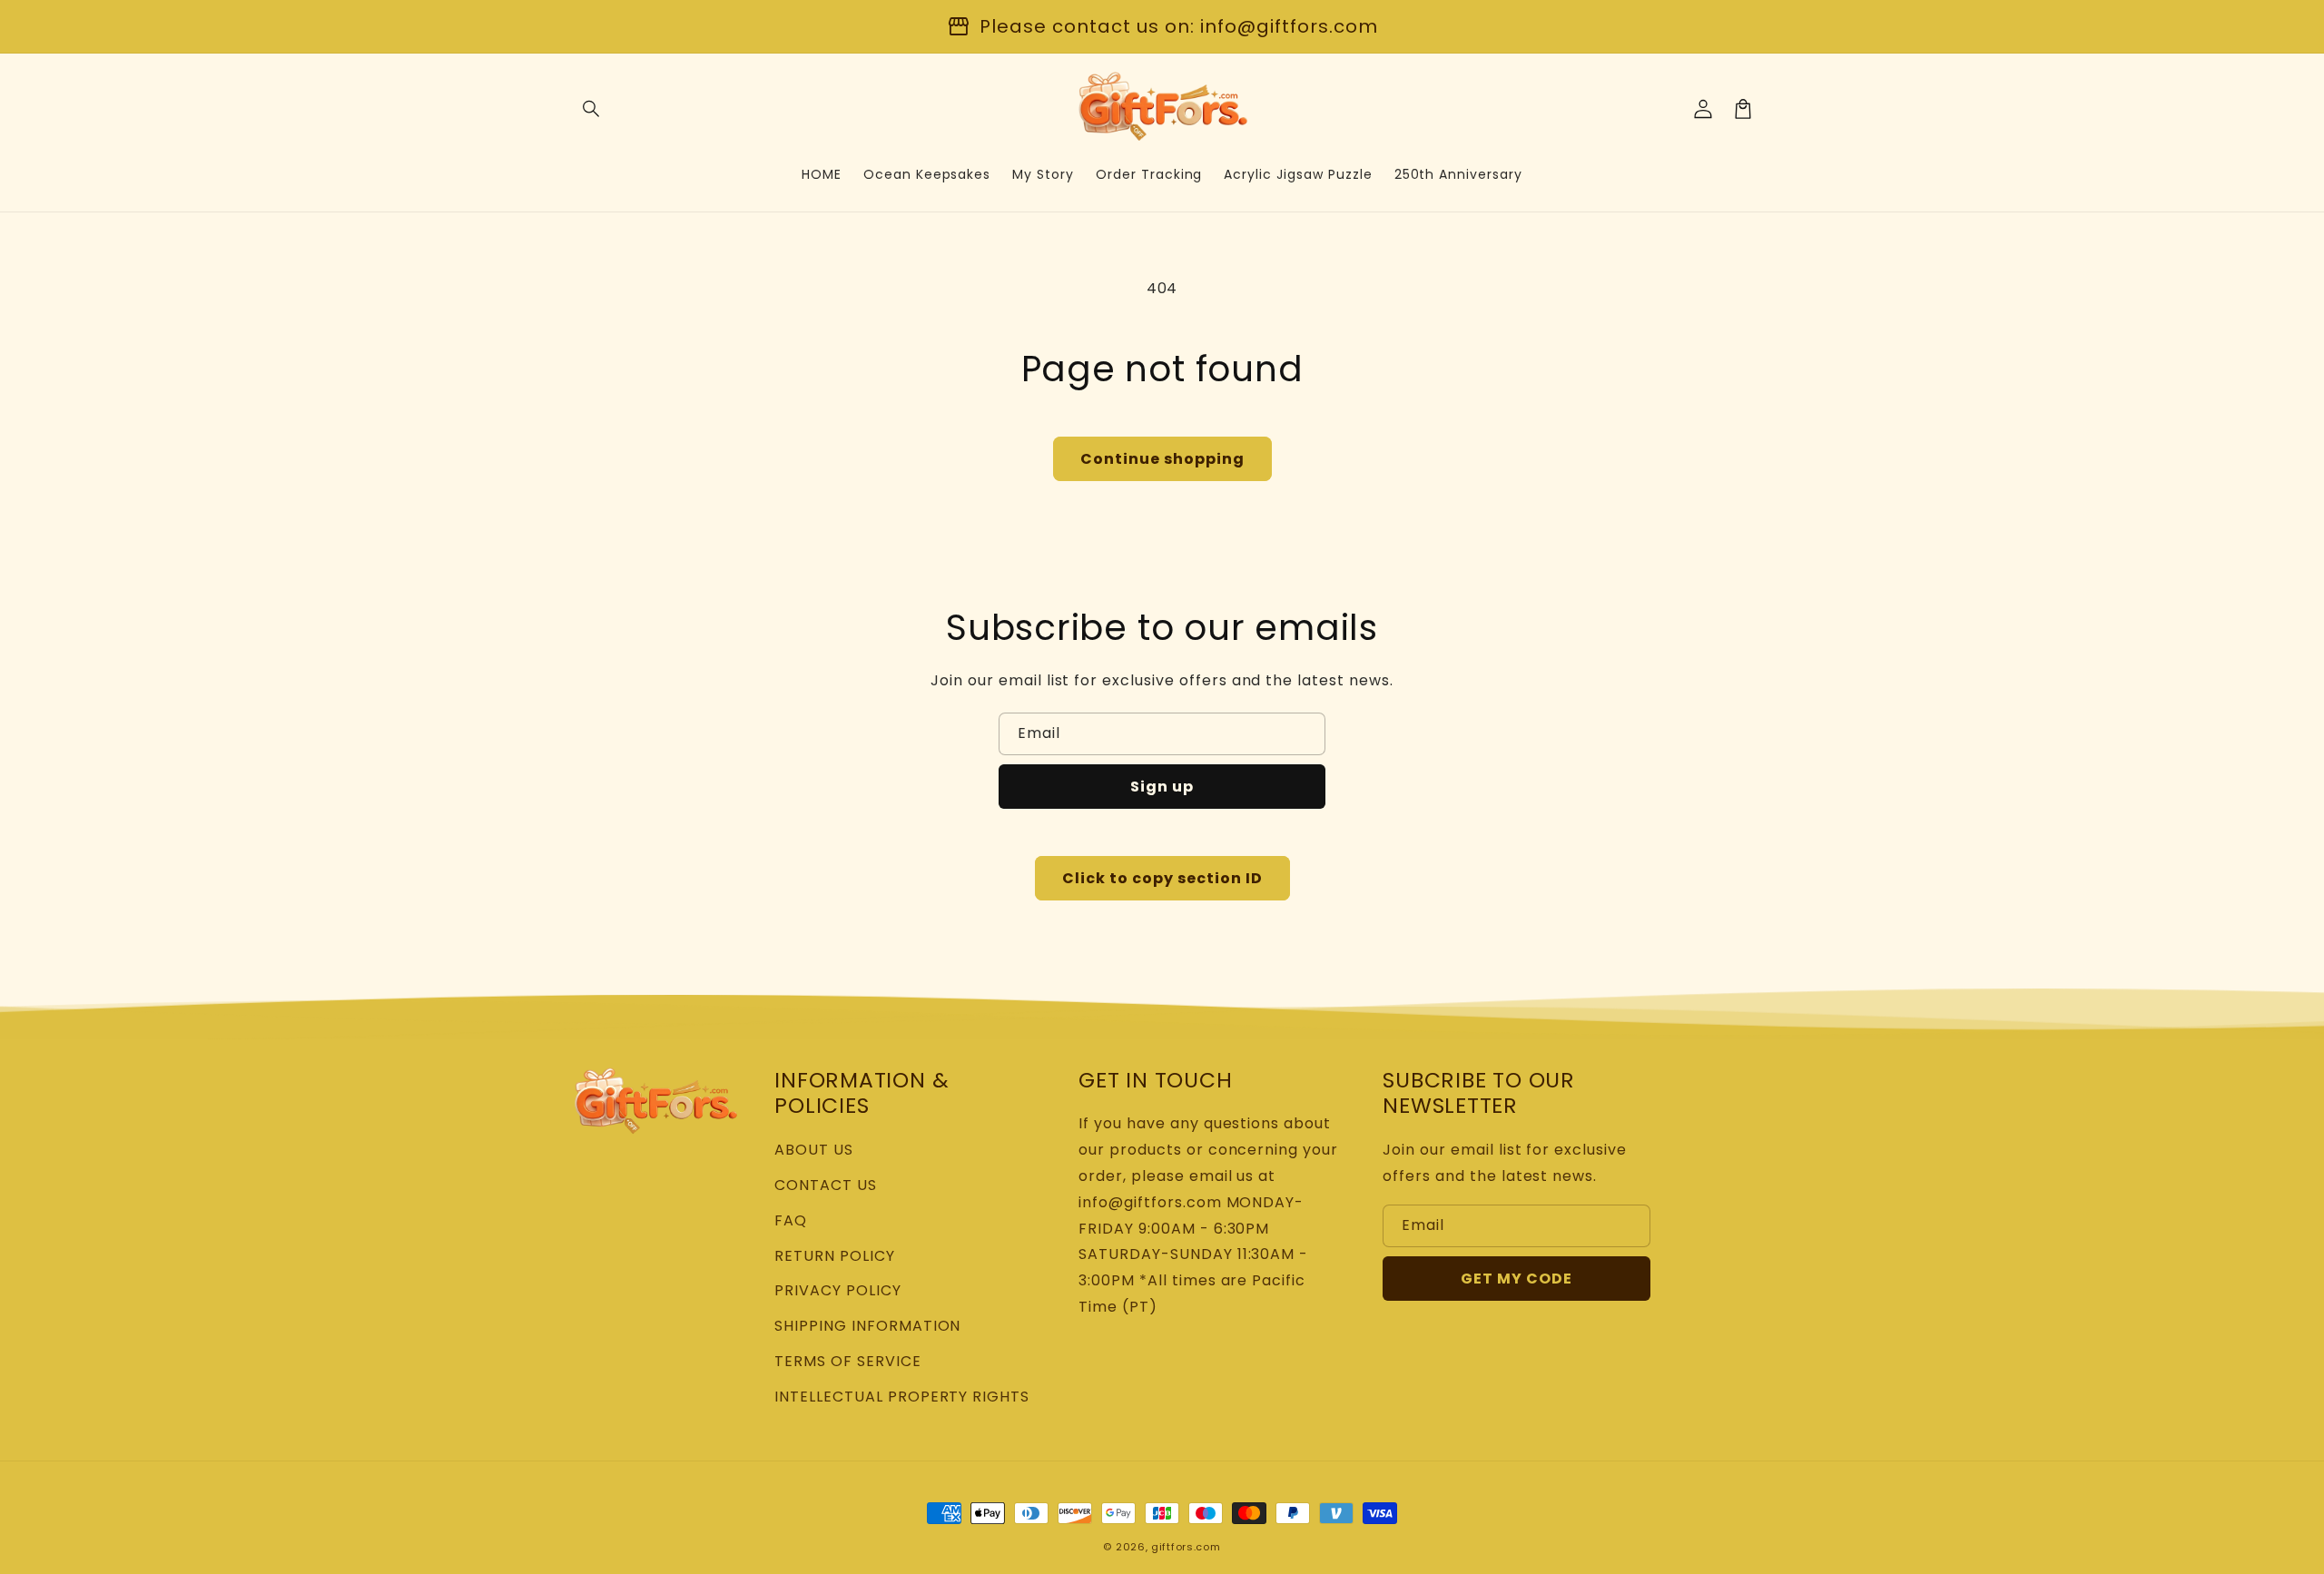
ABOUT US (814, 1150)
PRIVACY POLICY (837, 1290)
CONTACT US (826, 1185)
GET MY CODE (1517, 1279)
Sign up (1162, 787)
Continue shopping (1162, 459)
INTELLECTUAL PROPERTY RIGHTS (902, 1397)
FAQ (791, 1220)
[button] (592, 109)
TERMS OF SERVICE (847, 1361)
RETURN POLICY (834, 1256)
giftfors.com (1186, 1547)
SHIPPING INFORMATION (867, 1326)
